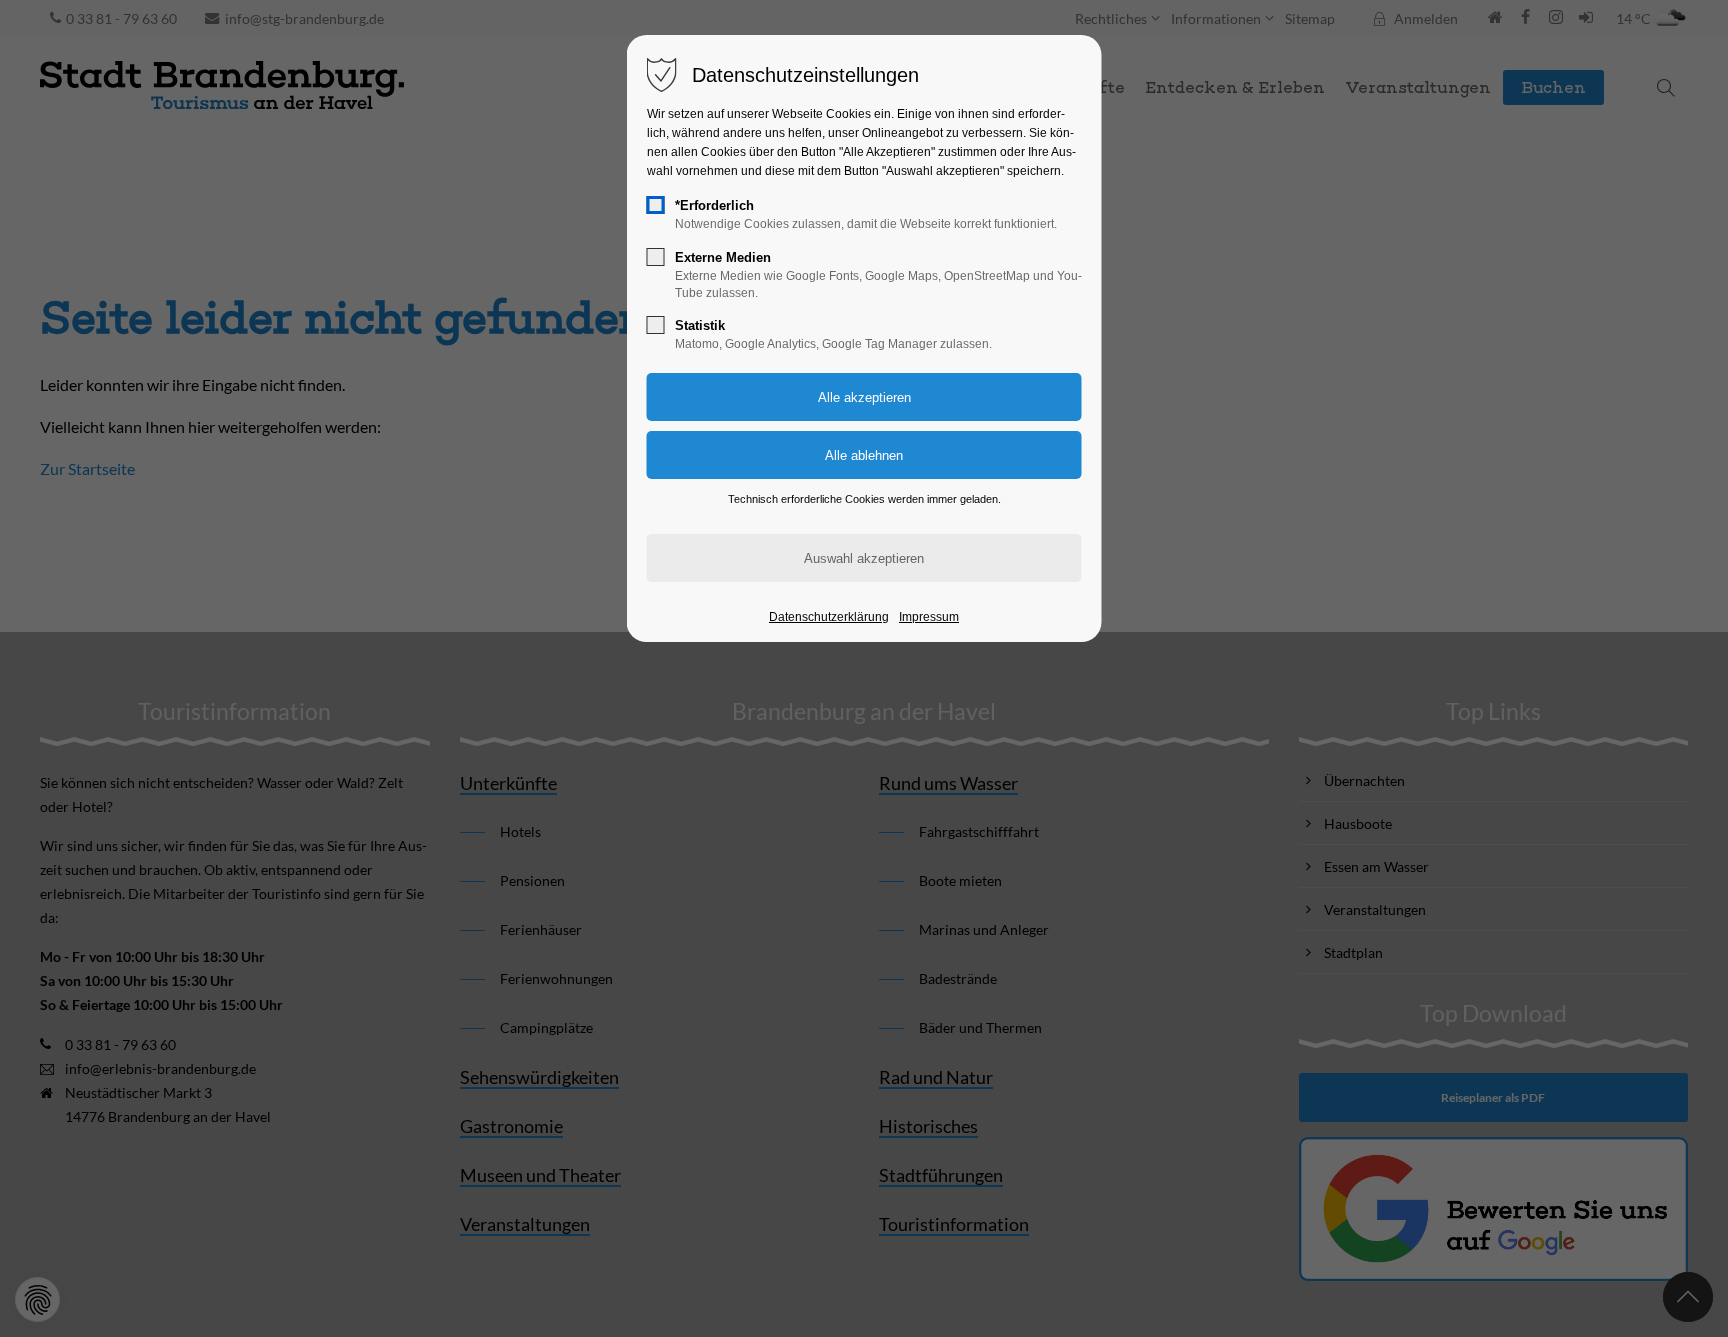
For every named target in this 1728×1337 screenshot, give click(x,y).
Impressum (929, 617)
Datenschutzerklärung (829, 617)
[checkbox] (656, 205)
